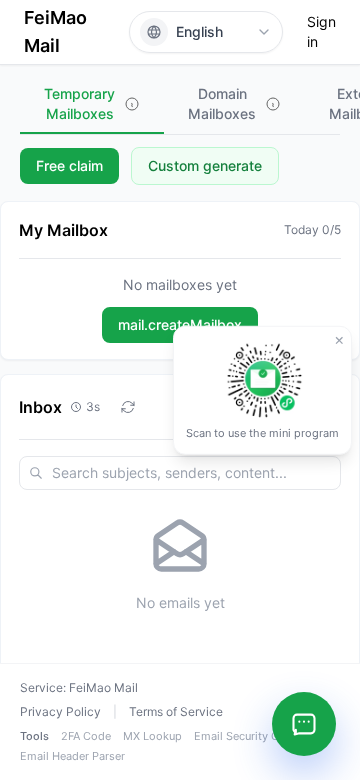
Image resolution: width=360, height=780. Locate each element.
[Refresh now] (128, 407)
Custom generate (205, 165)
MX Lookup (152, 736)
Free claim (69, 165)
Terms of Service (176, 711)
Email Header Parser (72, 756)
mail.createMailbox (180, 324)
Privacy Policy (60, 711)
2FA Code (86, 736)
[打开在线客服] (304, 724)
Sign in (321, 31)
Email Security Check (249, 736)
